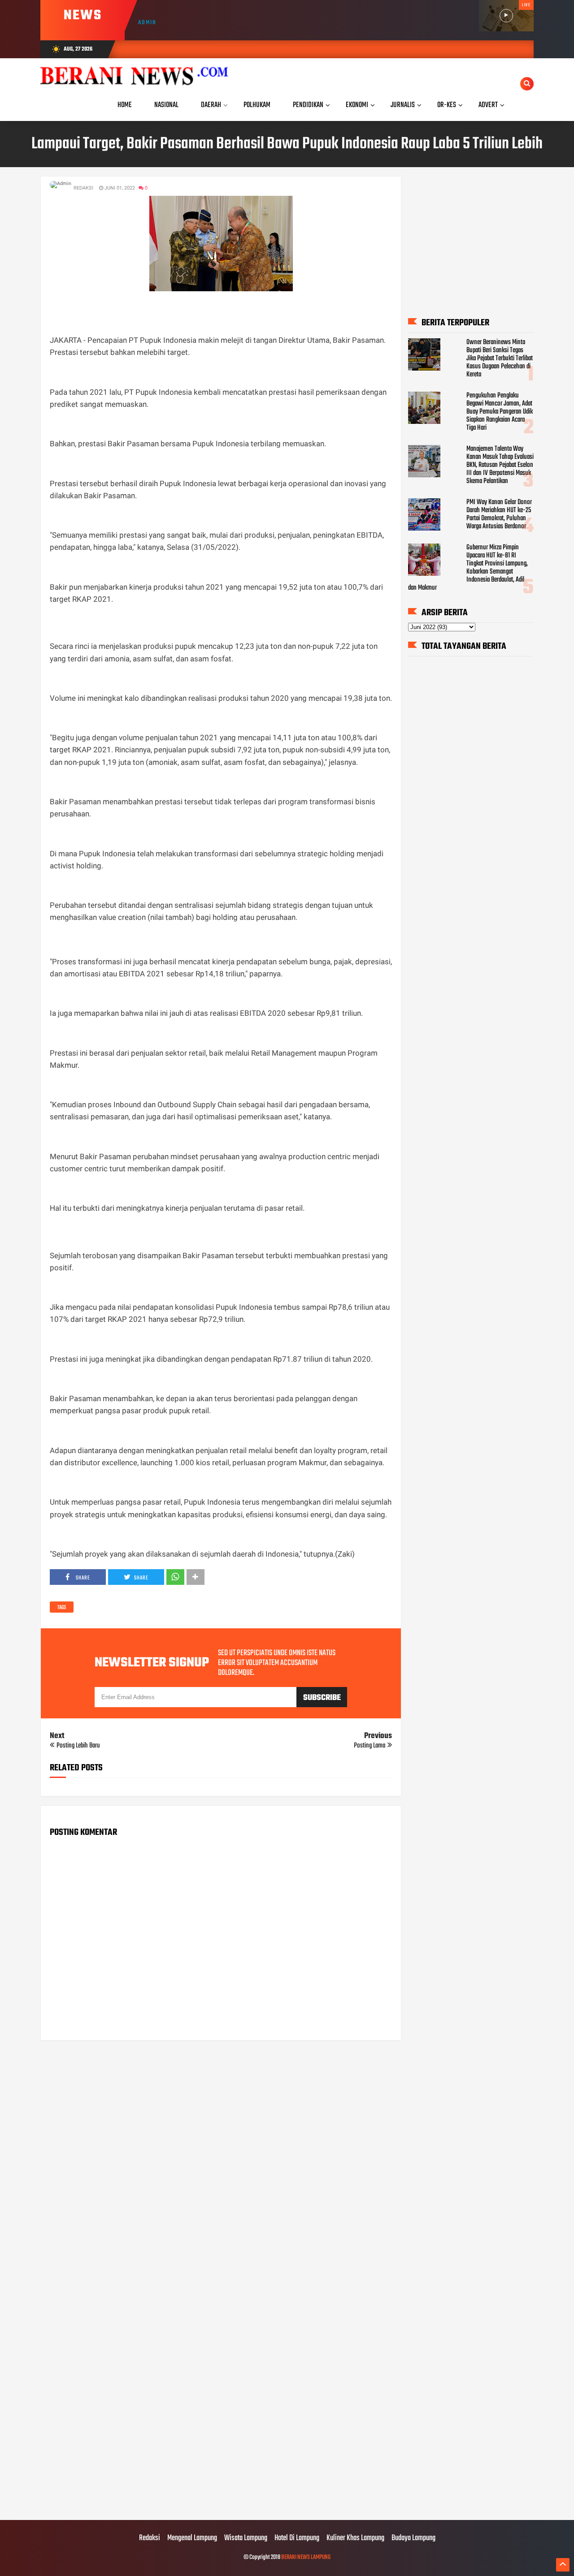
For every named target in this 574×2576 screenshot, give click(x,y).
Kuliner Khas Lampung (355, 2538)
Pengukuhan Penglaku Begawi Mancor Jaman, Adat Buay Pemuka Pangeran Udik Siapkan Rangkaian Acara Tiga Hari (500, 412)
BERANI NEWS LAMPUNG (306, 2557)
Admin (147, 23)
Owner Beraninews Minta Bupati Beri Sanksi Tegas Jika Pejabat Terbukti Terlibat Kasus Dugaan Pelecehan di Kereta (500, 358)
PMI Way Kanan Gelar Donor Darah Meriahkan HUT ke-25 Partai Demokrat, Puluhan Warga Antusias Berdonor (499, 514)
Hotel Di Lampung (297, 2538)
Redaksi (150, 2538)
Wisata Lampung (246, 2538)
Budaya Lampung (413, 2538)
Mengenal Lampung (192, 2538)
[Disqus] (221, 2162)
